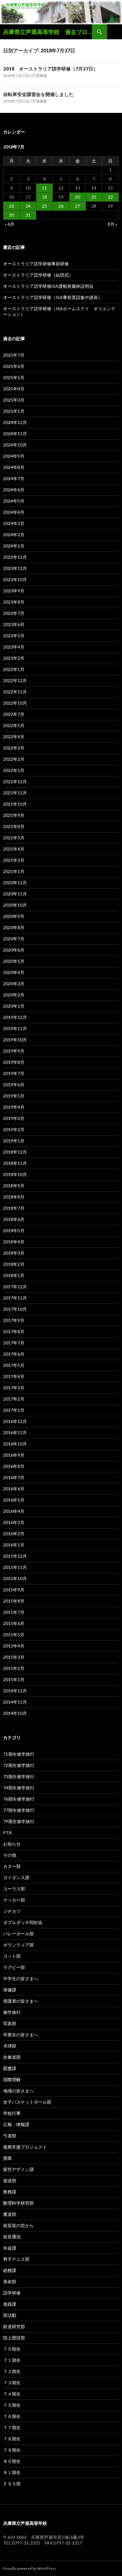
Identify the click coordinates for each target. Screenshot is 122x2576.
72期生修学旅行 (19, 1765)
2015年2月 (14, 1668)
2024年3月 (14, 523)
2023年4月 (14, 647)
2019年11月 (15, 1028)
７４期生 (12, 2394)
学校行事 (12, 2113)
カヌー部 (12, 1866)
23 (12, 206)
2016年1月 (14, 1545)
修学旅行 (12, 2012)
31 (28, 215)
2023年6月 (14, 624)
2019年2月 (14, 1129)
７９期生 (12, 2450)
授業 (8, 2158)
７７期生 (12, 2427)
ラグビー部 (14, 1967)
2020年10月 (15, 905)
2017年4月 (14, 1376)
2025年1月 (14, 411)
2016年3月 (14, 1522)
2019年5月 (14, 1096)
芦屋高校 (40, 76)
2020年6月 (14, 950)
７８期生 (12, 2439)
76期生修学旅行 (19, 1799)
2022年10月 (15, 703)
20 (78, 197)
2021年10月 (15, 804)
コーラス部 (14, 1889)
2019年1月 (14, 1141)
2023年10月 (15, 579)
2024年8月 (14, 467)
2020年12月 (15, 883)
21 (94, 197)
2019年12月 (15, 1017)
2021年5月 (14, 838)
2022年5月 (14, 725)
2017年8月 (14, 1331)
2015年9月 (14, 1590)
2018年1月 (14, 1275)
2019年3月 (14, 1118)
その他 (10, 1855)
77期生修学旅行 (19, 1810)
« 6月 (10, 224)
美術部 (10, 2282)
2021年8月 (14, 826)
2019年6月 (14, 1085)
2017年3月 (14, 1388)
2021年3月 (14, 860)
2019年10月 (15, 1040)
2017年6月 (14, 1354)
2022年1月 (14, 770)
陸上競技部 (14, 2338)
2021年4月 (14, 849)
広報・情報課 (16, 2124)
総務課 (10, 2270)
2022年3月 (14, 748)
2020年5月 (14, 961)
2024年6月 (14, 490)
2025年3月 (14, 400)
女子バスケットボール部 (27, 2102)
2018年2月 (14, 1264)
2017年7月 (14, 1343)
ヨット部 (12, 1956)
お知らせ (12, 1844)
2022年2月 (14, 759)
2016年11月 (15, 1433)
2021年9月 (14, 815)
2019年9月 (14, 1051)
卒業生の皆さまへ (21, 2035)
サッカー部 (14, 1900)
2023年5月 (14, 636)
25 (44, 206)
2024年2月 (14, 535)
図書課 (10, 2068)
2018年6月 (14, 1219)
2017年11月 (15, 1298)
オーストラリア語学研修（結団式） (38, 275)
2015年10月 (15, 1578)
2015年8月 (14, 1601)
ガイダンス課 (16, 1877)
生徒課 (10, 2248)
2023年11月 (15, 568)
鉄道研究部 (14, 2326)
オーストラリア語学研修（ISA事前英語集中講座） (53, 297)
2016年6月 (14, 1489)
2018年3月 (14, 1253)
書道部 (10, 2214)
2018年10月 (15, 1174)
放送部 (10, 2180)
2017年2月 (14, 1399)
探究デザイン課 (18, 2169)
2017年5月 (14, 1365)
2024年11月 (15, 434)
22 (110, 197)
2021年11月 (15, 793)
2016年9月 (14, 1455)
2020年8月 (14, 927)
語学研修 (12, 2293)
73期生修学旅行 (19, 1776)
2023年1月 (14, 669)
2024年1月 (14, 546)
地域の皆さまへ (18, 2091)
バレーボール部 (18, 1934)
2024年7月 (14, 478)
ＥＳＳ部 (12, 2484)
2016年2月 (14, 1534)
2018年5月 (14, 1230)
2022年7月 (14, 714)
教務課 (10, 2192)
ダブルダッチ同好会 (23, 1922)
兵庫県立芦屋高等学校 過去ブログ (48, 32)
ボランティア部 (18, 1945)
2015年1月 (14, 1679)
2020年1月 (14, 1006)
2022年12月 (15, 680)
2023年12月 (15, 557)
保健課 (10, 1990)
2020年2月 (14, 995)
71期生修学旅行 (19, 1754)
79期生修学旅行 (19, 1821)
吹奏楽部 (12, 2057)
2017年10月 (15, 1309)
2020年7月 (14, 939)
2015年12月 (15, 1556)
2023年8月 (14, 602)
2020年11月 (15, 894)
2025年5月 (14, 377)
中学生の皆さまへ (21, 1978)
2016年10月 (15, 1444)
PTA (8, 1833)
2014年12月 (15, 1691)
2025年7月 (14, 355)
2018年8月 (14, 1197)
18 (44, 197)
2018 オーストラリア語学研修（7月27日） (51, 69)
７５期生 (12, 2405)
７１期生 (12, 2360)
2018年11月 (15, 1163)
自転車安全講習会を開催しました (38, 94)
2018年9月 (14, 1186)
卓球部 (10, 2046)
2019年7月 (14, 1073)
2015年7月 (14, 1612)
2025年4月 (14, 389)
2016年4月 (14, 1511)
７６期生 (12, 2416)
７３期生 (12, 2383)
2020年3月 (14, 984)
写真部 (10, 2023)
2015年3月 (14, 1657)
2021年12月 (15, 781)
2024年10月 (15, 445)
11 (44, 188)
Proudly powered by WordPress (30, 2568)
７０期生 (12, 2349)
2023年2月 (14, 658)
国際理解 (12, 2079)
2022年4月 (14, 737)
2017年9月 (14, 1320)
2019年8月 (14, 1062)
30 (12, 215)
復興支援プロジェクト (25, 2147)
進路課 (10, 2304)
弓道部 (10, 2136)
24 (28, 206)
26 (61, 206)
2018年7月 (14, 1208)
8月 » (112, 224)
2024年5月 (14, 501)
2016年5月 (14, 1500)
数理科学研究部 (18, 2203)
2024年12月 (15, 422)
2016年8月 (14, 1466)
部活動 (10, 2315)
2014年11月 (15, 1702)
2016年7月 (14, 1477)
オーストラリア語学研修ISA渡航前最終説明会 (48, 286)
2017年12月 (15, 1287)
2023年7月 (14, 613)
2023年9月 (14, 591)
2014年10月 (15, 1713)
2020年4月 (14, 972)
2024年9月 (14, 456)
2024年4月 (14, 512)
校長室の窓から (18, 2225)
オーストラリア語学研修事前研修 (36, 264)
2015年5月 (14, 1635)
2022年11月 (15, 692)
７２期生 (12, 2371)
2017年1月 (14, 1410)
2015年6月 (14, 1623)
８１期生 (12, 2472)
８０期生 (12, 2461)
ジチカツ (12, 1911)
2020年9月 (14, 916)
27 (78, 206)
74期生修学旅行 (19, 1788)
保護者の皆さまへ (21, 2001)
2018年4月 (14, 1242)
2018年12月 (15, 1152)
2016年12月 (15, 1421)
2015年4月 (14, 1646)
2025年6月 (14, 366)
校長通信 (12, 2237)
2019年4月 (14, 1107)
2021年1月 (14, 871)
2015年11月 (15, 1567)
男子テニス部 (16, 2259)
